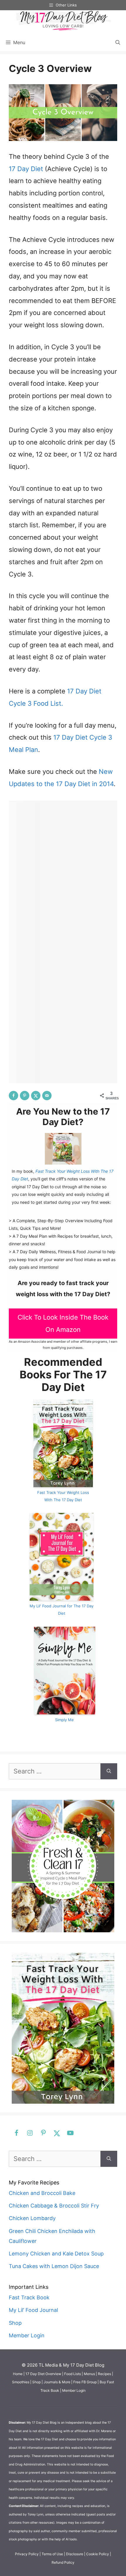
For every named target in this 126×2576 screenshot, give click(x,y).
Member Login (27, 2335)
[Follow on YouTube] (69, 2133)
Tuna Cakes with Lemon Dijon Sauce (54, 2266)
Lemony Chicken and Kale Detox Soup (56, 2254)
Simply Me (64, 1720)
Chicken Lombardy (32, 2218)
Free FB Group (85, 2382)
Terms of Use (52, 2554)
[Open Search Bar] (118, 42)
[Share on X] (36, 1096)
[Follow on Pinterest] (42, 2133)
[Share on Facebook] (13, 1096)
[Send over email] (47, 1096)
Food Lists (73, 2374)
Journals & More (57, 2382)
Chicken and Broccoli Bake (42, 2193)
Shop (15, 2323)
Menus (89, 2374)
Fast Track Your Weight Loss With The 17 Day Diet (63, 1496)
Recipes (104, 2374)
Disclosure (75, 2554)
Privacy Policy (27, 2554)
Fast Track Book (29, 2297)
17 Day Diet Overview (43, 2374)
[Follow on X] (56, 2133)
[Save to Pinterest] (25, 1096)
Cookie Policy (98, 2554)
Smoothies (21, 2382)
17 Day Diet (26, 169)
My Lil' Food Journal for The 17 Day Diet (62, 1610)
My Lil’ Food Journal (33, 2310)
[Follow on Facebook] (16, 2133)
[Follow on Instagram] (29, 2133)
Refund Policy (63, 2562)
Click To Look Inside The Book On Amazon (63, 1323)
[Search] (109, 1771)
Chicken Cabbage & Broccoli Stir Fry (54, 2206)
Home (18, 2374)
